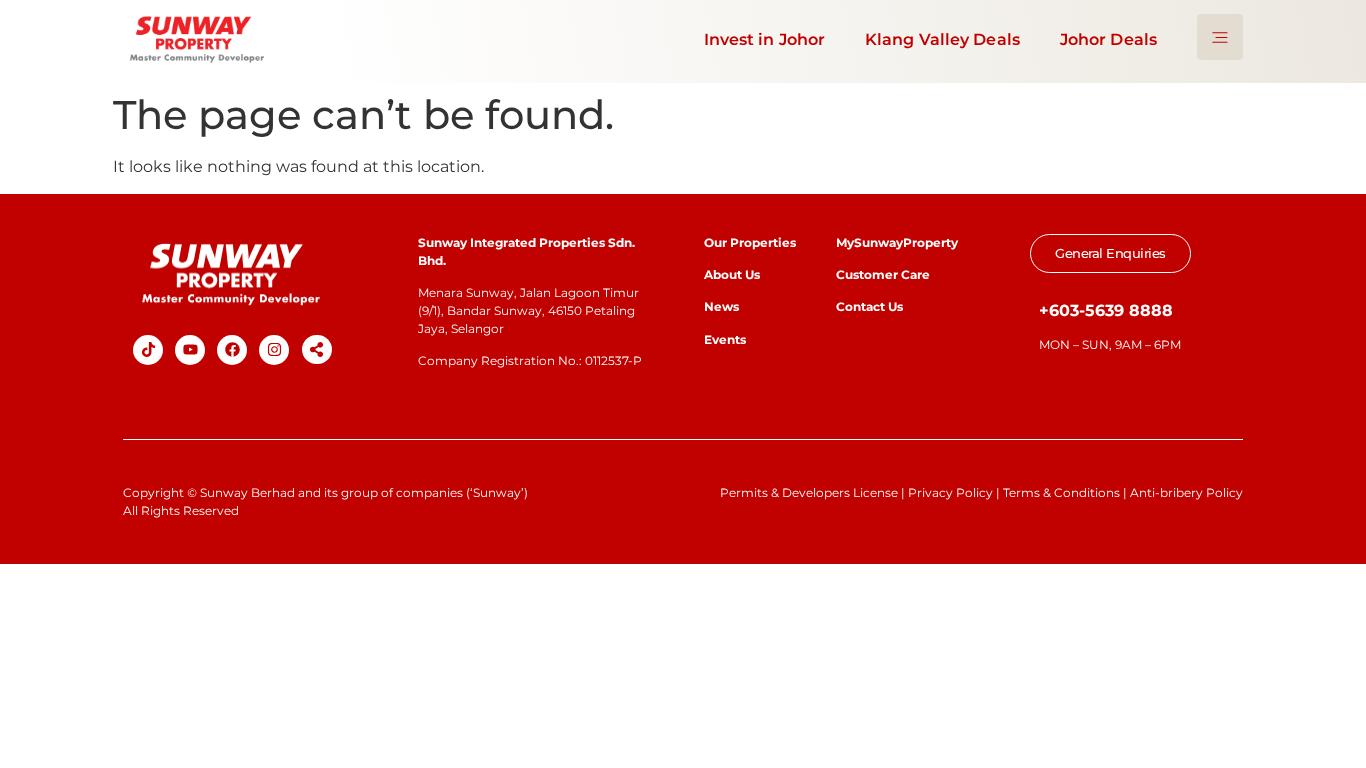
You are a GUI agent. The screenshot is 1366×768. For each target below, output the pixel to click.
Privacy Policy (950, 492)
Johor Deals (1108, 39)
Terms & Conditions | (1066, 492)
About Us (732, 274)
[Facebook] (232, 350)
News (723, 306)
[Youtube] (190, 350)
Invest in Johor (765, 39)
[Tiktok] (148, 350)
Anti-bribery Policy (1186, 492)
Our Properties (750, 242)
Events (725, 339)
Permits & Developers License (809, 492)
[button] (317, 349)
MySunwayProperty (897, 242)
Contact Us (869, 306)
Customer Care (883, 274)
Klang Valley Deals (942, 39)
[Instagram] (274, 350)
